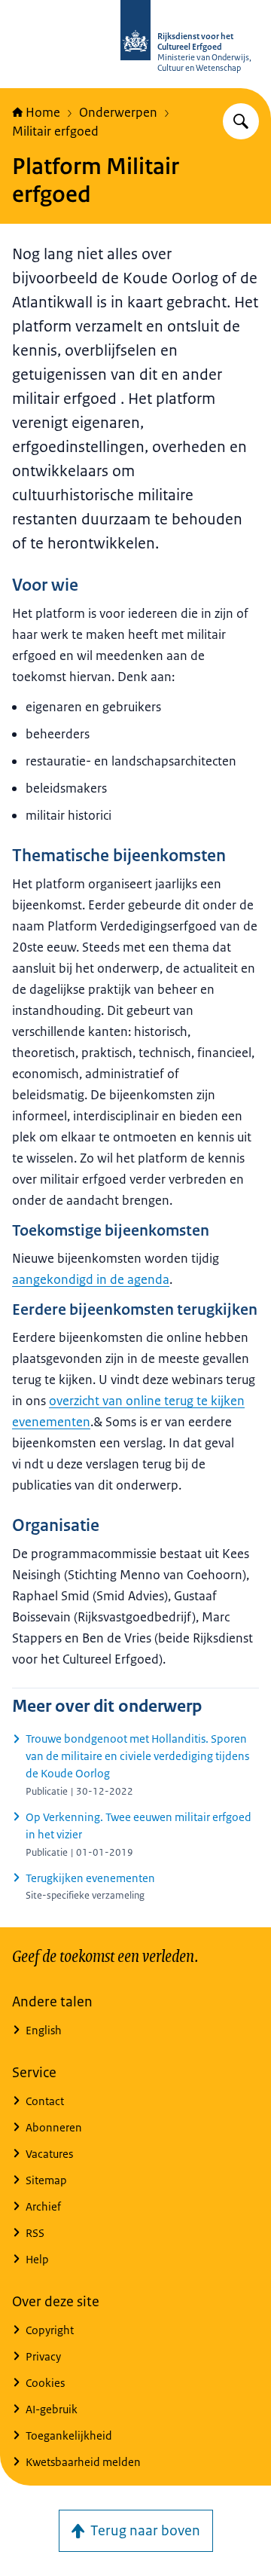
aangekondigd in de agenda (91, 1279)
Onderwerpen (118, 112)
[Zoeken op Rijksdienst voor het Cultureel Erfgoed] (241, 121)
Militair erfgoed (55, 131)
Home (43, 112)
